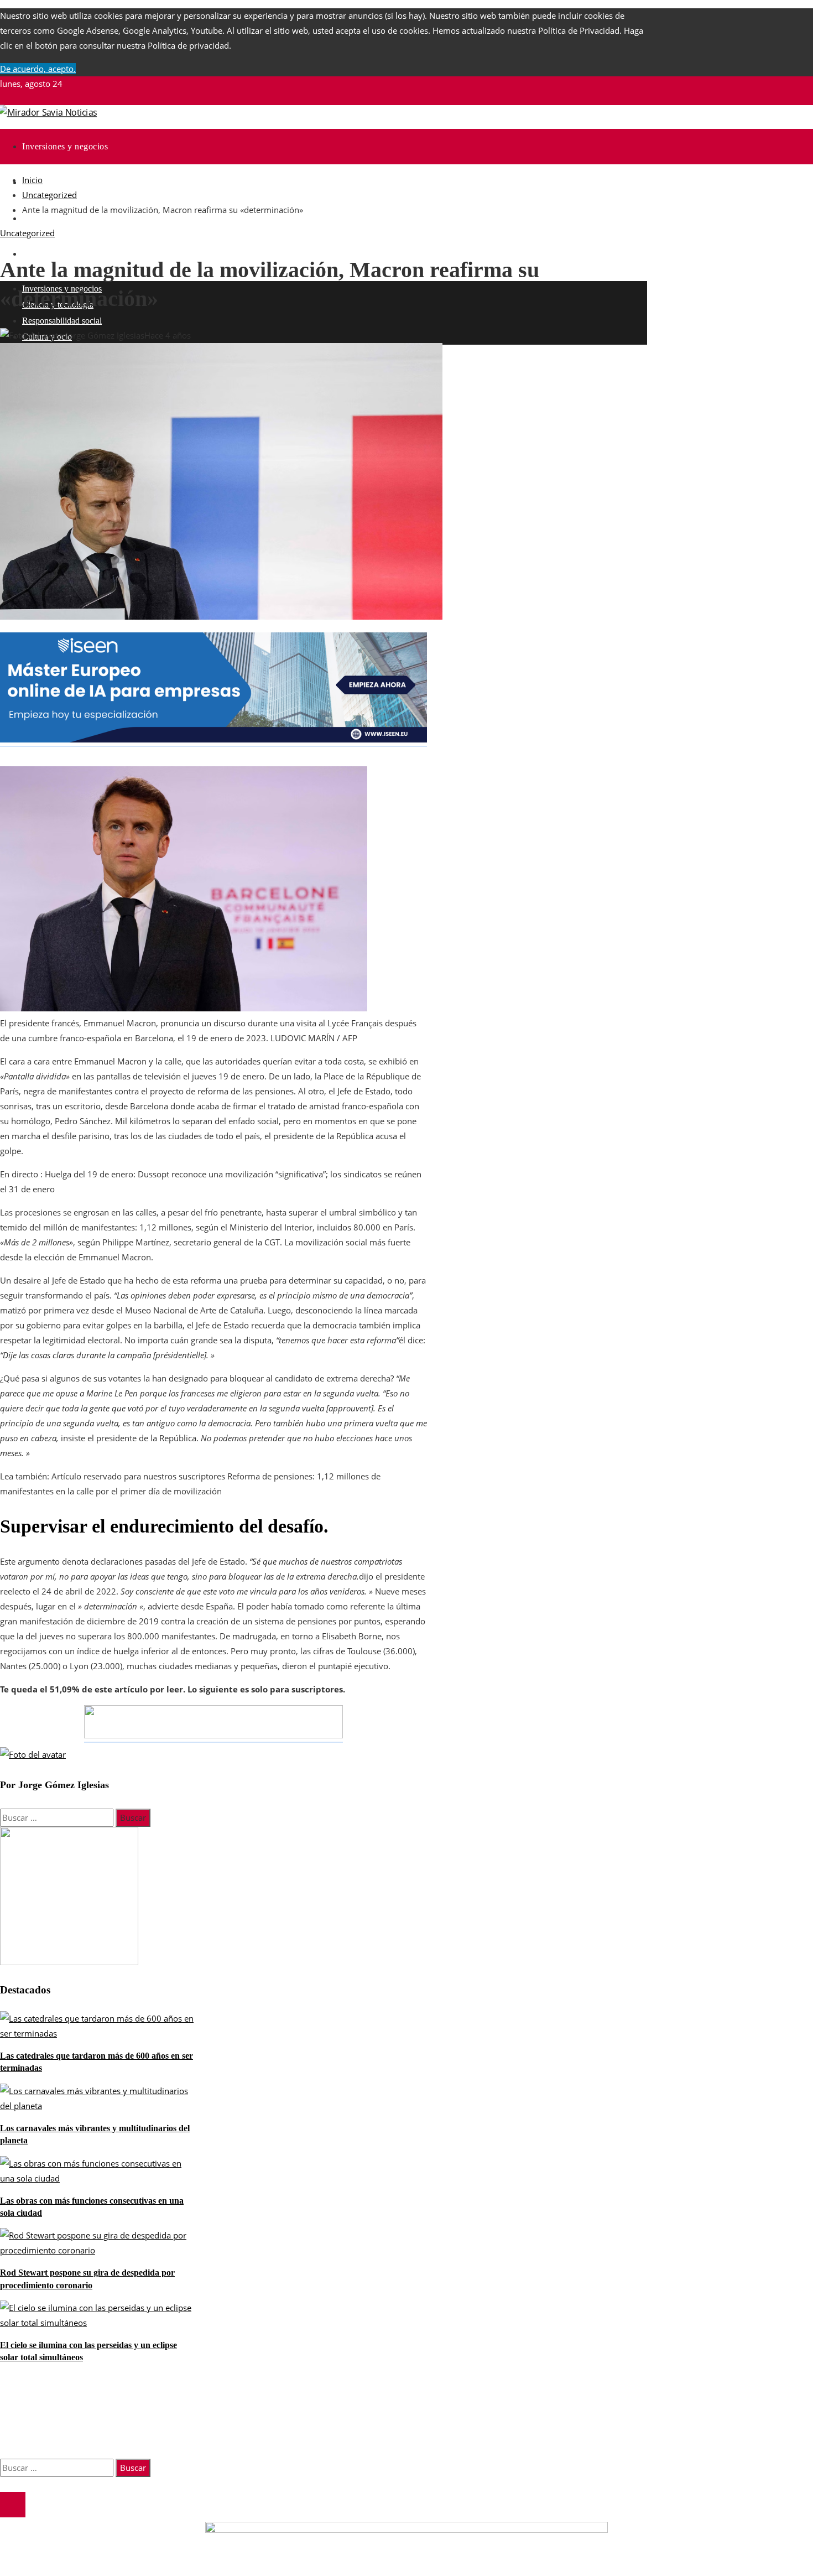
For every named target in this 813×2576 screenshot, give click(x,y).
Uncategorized (27, 233)
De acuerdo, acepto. (38, 69)
